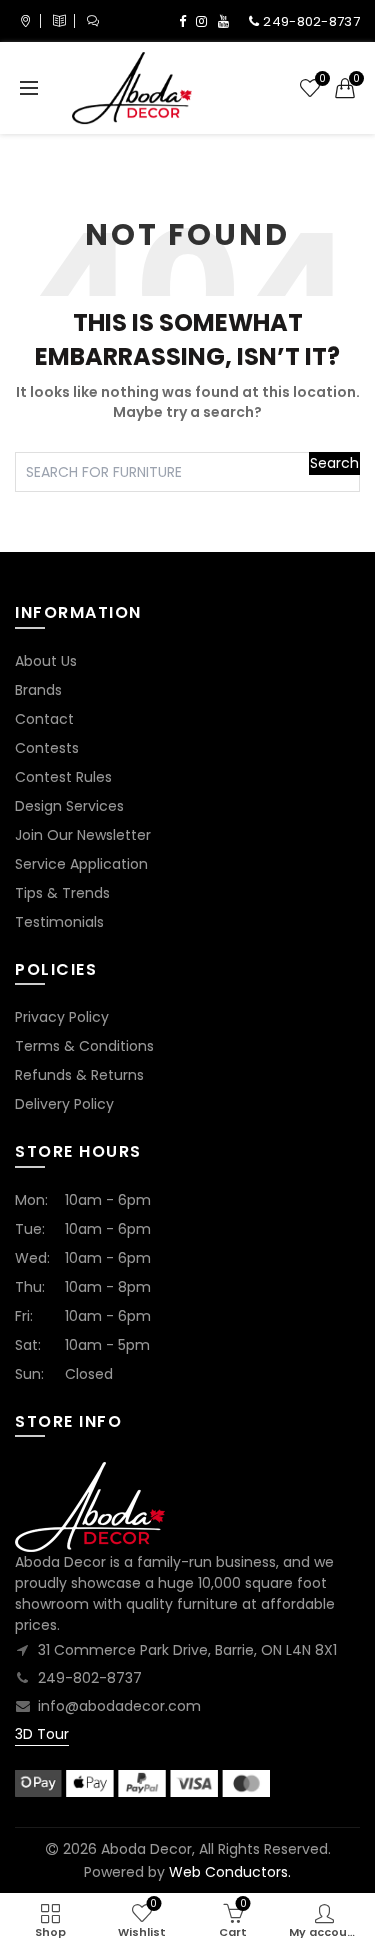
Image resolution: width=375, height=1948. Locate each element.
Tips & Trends (62, 893)
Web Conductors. (230, 1872)
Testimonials (59, 922)
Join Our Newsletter (83, 835)
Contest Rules (63, 777)
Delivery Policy (64, 1104)
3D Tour (42, 1734)
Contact (44, 719)
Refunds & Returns (79, 1075)
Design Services (69, 806)
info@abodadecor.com (119, 1706)
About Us (46, 661)
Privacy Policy (62, 1017)
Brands (38, 690)
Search (334, 463)
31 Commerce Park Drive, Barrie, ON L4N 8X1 (187, 1650)
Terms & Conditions (84, 1046)
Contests (47, 748)
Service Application (81, 864)
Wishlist (322, 79)
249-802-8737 (90, 1678)
